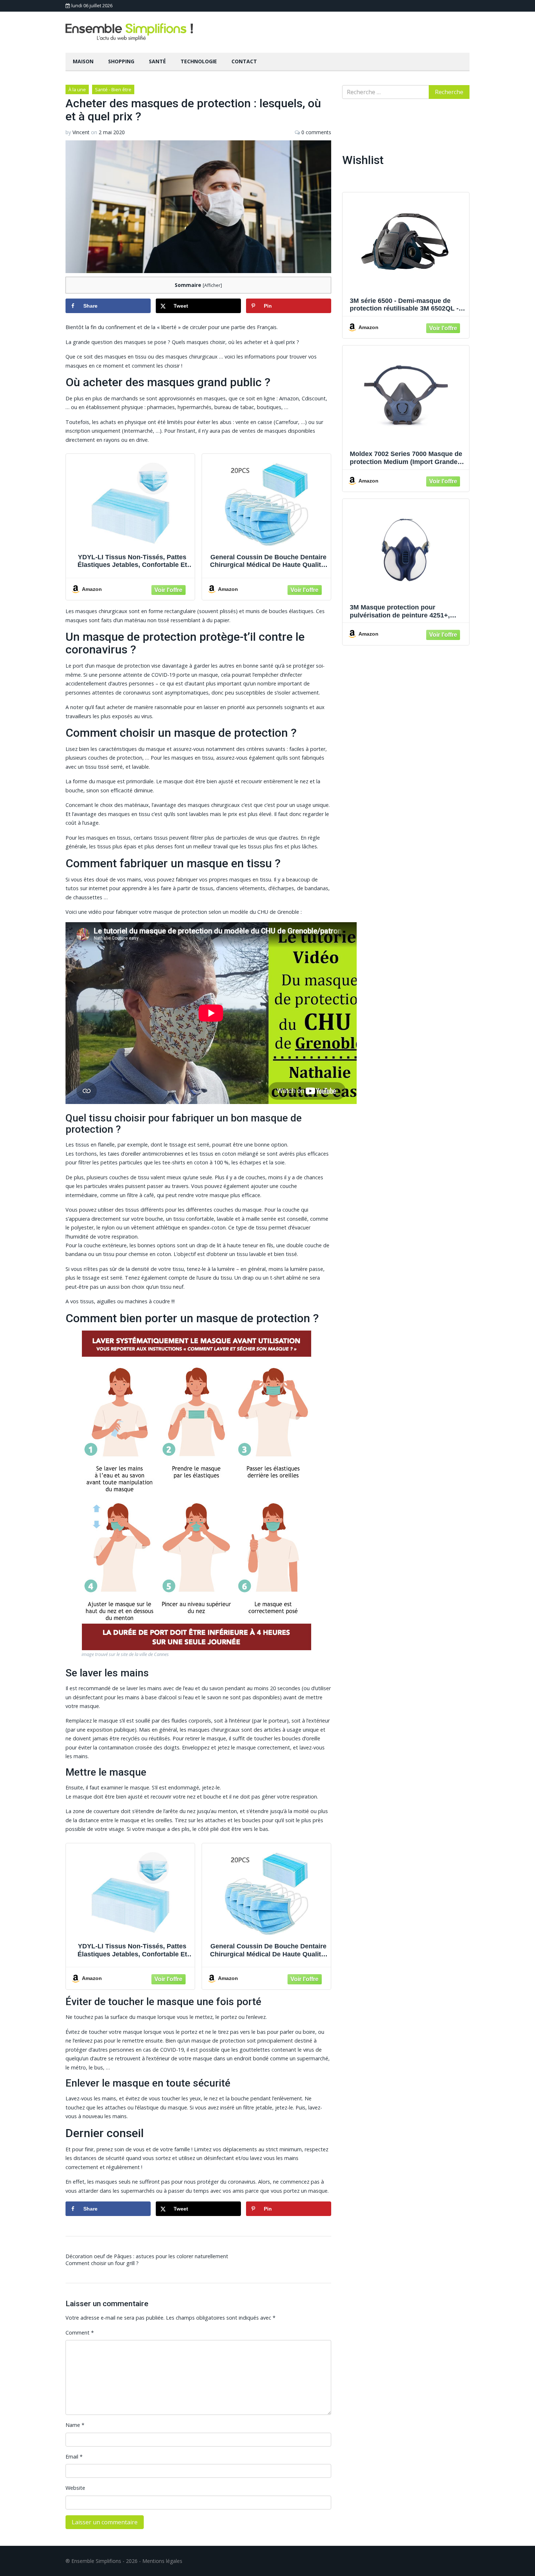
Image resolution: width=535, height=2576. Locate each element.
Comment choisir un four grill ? (102, 2263)
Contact (244, 61)
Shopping (121, 61)
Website (75, 2488)
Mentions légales (162, 2561)
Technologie (199, 61)
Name (75, 2425)
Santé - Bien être (113, 89)
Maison (83, 61)
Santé (157, 61)
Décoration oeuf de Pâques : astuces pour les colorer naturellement (147, 2256)
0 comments (316, 132)
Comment (80, 2333)
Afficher (212, 285)
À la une (77, 89)
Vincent (81, 132)
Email (74, 2457)
